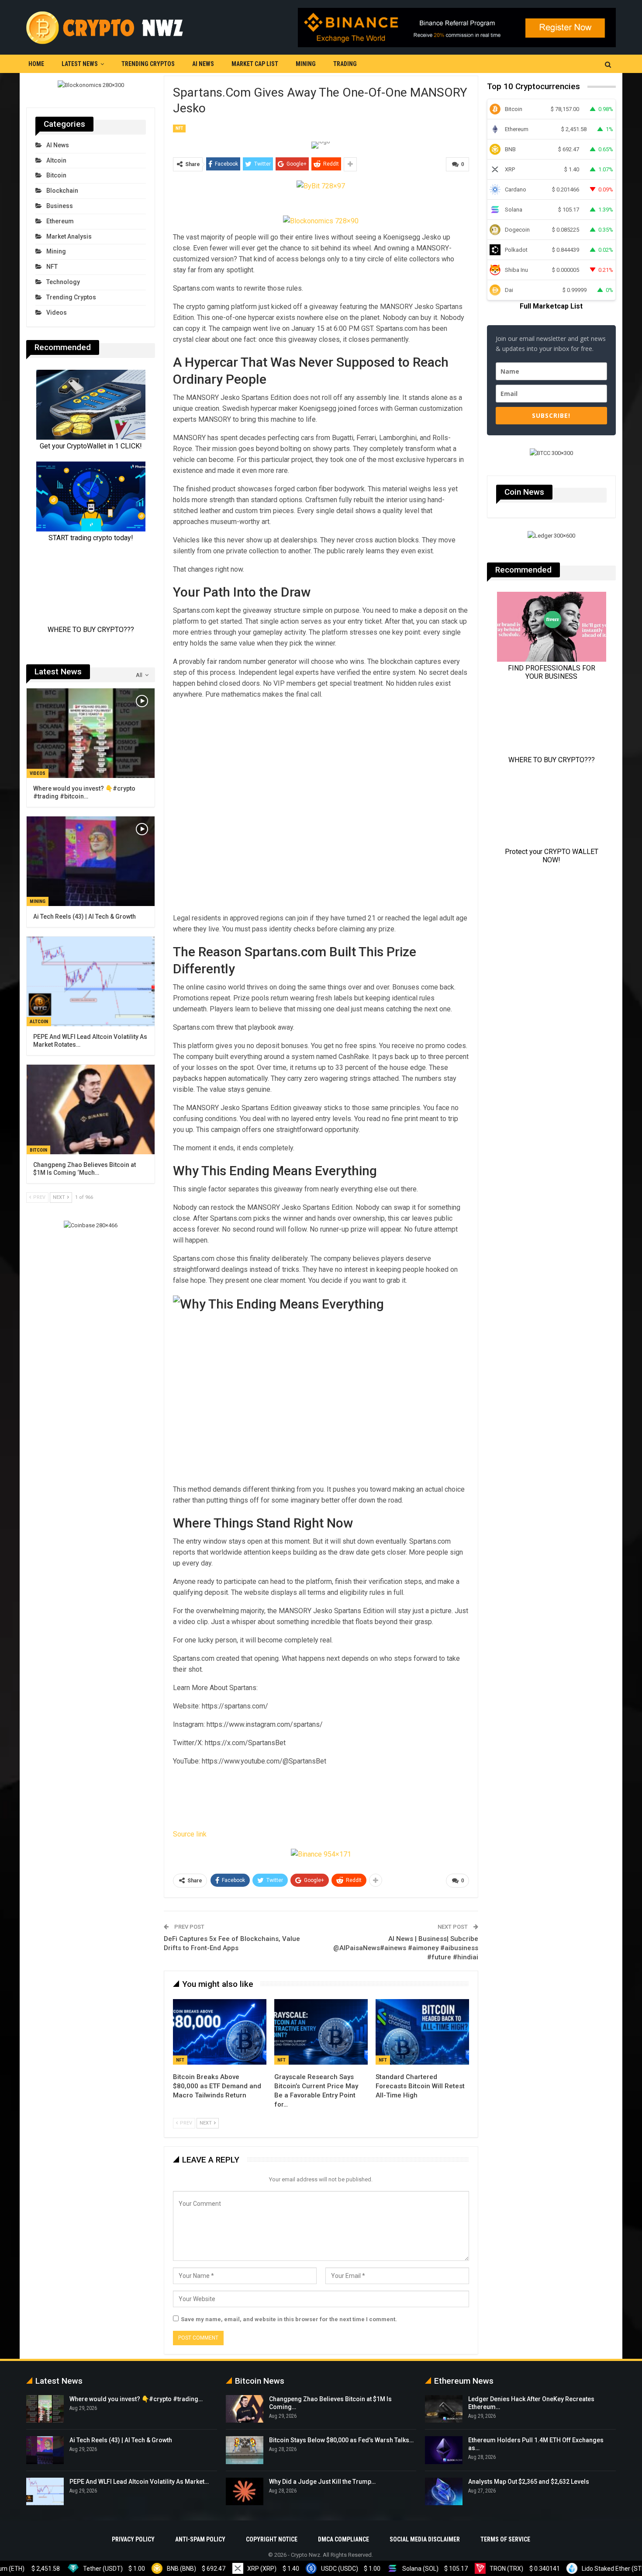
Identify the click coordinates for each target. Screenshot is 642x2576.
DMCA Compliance (343, 2539)
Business (60, 206)
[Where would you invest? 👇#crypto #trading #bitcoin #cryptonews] (91, 733)
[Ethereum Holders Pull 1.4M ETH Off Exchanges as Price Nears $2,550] (444, 2450)
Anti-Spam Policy (200, 2539)
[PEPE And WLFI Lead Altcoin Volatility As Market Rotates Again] (91, 981)
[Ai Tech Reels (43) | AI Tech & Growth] (91, 861)
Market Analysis (69, 236)
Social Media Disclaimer (425, 2539)
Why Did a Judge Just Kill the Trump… (322, 2482)
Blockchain (62, 191)
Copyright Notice (272, 2539)
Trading (345, 64)
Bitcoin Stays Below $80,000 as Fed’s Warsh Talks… (341, 2440)
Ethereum (60, 221)
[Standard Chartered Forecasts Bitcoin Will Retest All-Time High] (422, 2032)
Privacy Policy (133, 2539)
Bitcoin (56, 175)
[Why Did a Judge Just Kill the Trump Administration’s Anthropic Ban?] (245, 2492)
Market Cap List (255, 64)
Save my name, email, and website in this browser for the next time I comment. (289, 2319)
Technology (63, 282)
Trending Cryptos (148, 64)
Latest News (80, 64)
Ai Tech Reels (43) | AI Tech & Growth (121, 2440)
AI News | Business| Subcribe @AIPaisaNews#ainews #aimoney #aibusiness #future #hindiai (406, 1948)
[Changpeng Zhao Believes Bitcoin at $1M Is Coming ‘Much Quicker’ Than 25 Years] (91, 1109)
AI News (203, 64)
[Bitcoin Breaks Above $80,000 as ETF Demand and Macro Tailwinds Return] (220, 2032)
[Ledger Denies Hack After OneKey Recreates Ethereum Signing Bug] (444, 2409)
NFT (179, 128)
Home (36, 64)
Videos (57, 312)
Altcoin (56, 160)
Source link (190, 1834)
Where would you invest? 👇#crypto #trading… (136, 2399)
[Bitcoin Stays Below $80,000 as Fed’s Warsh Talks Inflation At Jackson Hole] (245, 2450)
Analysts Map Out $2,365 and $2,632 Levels (529, 2482)
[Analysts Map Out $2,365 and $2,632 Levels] (444, 2492)
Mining (306, 64)
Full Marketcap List (551, 306)
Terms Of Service (505, 2539)
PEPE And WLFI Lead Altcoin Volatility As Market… (139, 2482)
